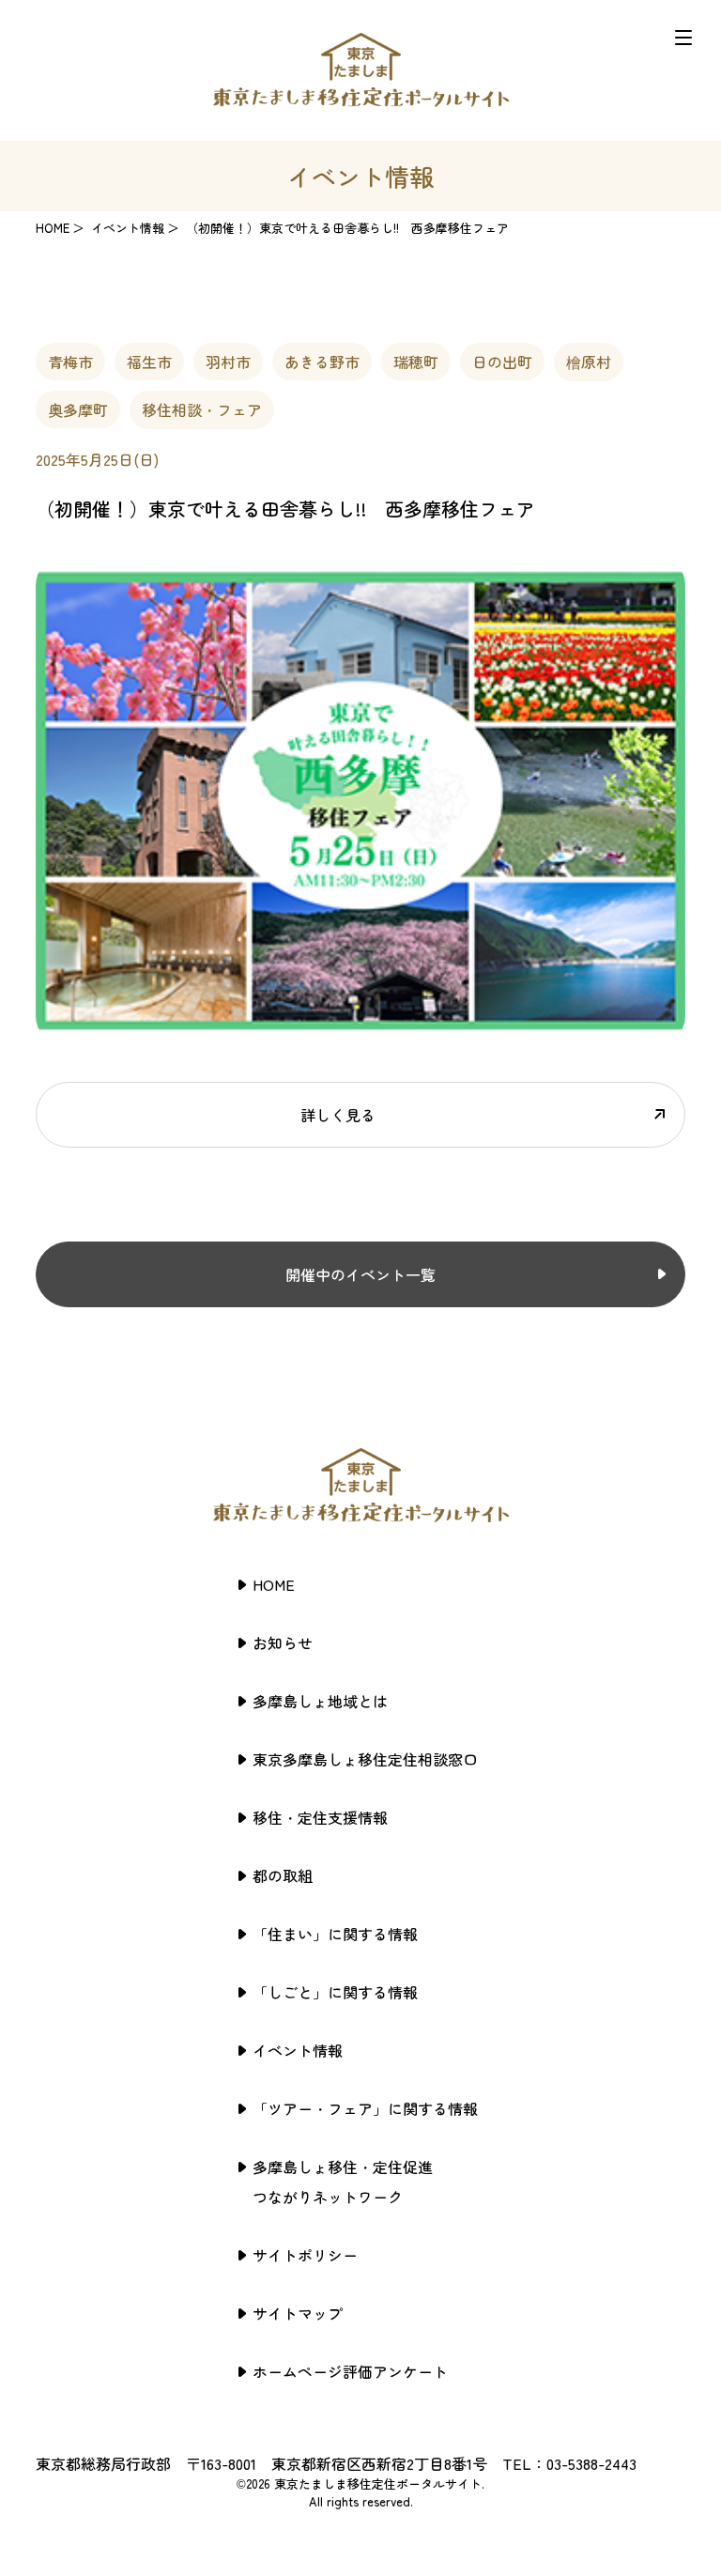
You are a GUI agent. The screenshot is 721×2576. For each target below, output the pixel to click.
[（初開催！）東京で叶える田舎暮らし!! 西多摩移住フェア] (360, 1033)
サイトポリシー (305, 2255)
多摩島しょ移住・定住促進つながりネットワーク (343, 2182)
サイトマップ (298, 2313)
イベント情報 (298, 2050)
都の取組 (283, 1875)
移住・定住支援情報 (320, 1817)
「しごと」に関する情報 (335, 1992)
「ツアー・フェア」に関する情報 (365, 2108)
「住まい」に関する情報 (335, 1934)
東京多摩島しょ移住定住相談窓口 (365, 1759)
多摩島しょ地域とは (320, 1701)
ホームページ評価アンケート (350, 2371)
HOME (53, 228)
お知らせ (283, 1643)
